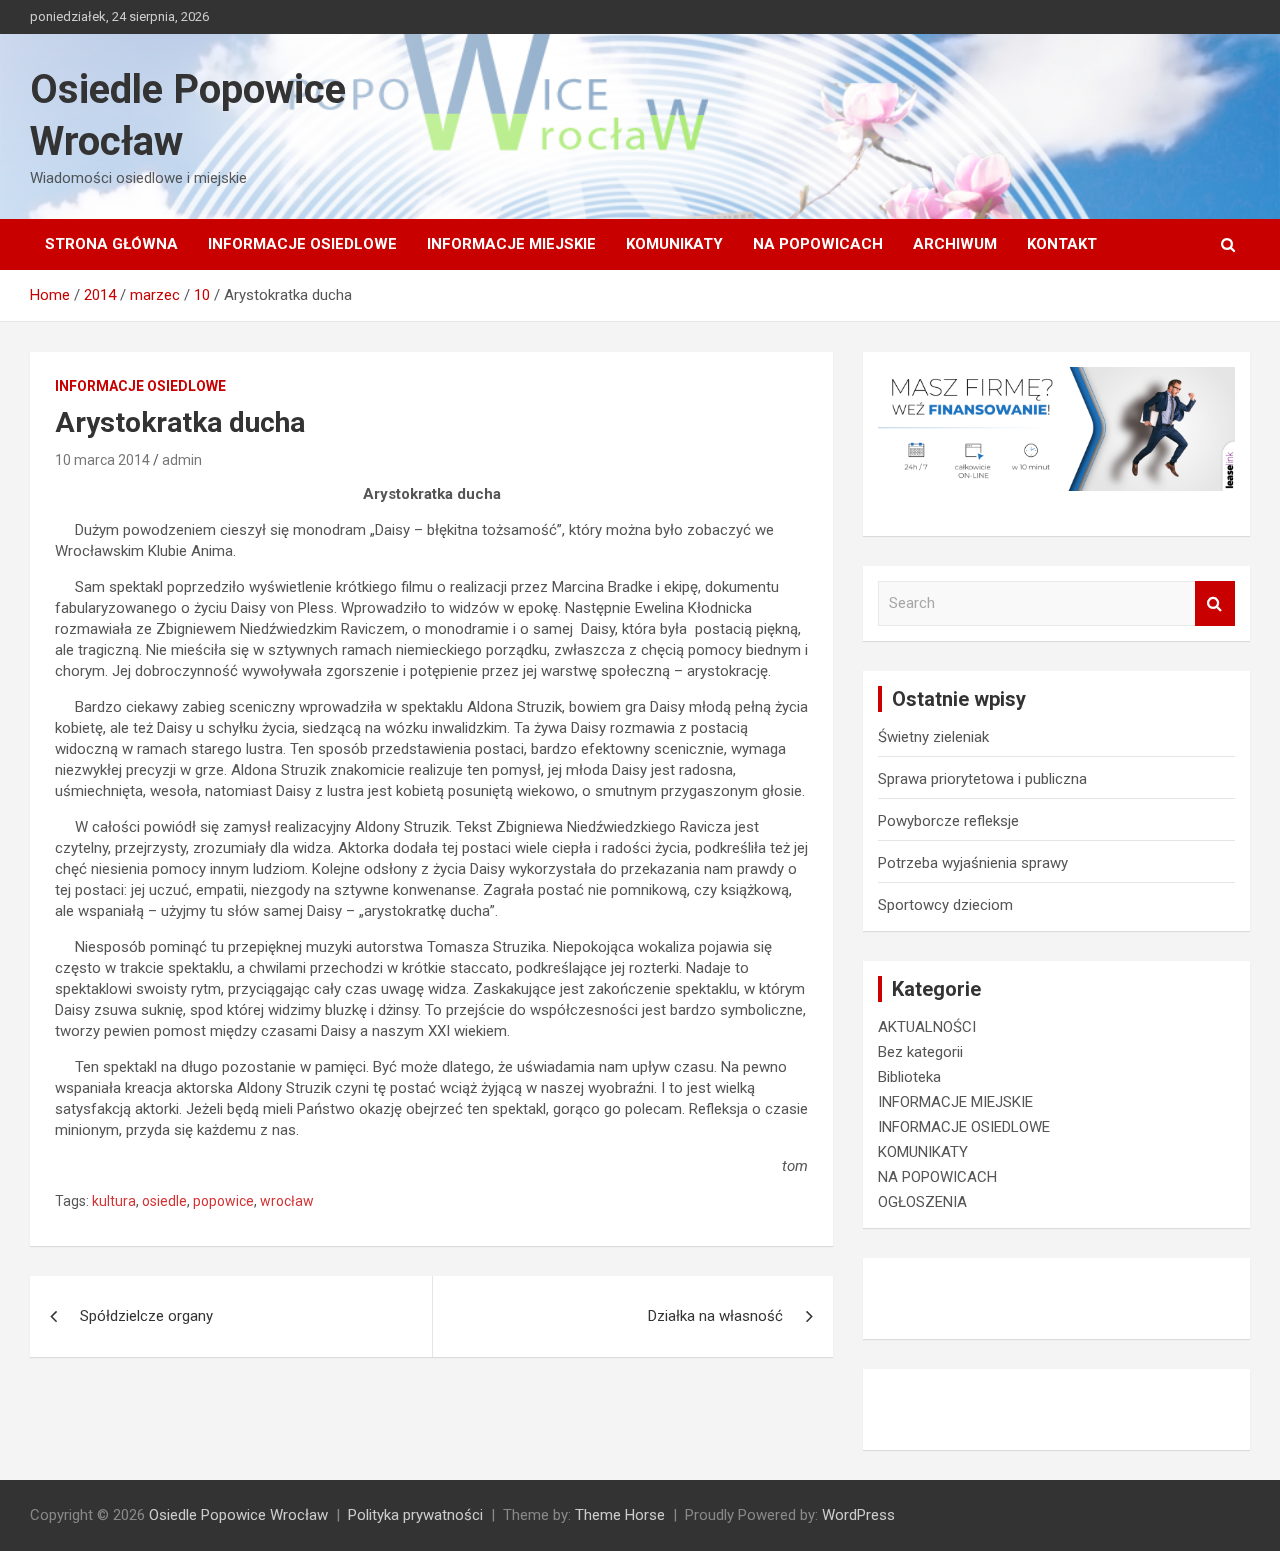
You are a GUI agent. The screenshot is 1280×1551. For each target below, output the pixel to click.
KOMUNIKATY (674, 244)
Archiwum (955, 244)
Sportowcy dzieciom (945, 905)
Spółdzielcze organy (146, 1316)
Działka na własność (715, 1316)
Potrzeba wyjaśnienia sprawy (973, 863)
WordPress (858, 1515)
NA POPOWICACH (818, 244)
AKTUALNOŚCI (927, 1027)
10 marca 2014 (102, 460)
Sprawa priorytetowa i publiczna (982, 779)
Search (1215, 603)
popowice (223, 1201)
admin (182, 460)
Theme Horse (620, 1515)
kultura (114, 1201)
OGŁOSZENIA (922, 1202)
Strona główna (111, 244)
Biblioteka (909, 1077)
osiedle (164, 1201)
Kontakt (1062, 244)
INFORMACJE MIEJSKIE (511, 244)
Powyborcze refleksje (948, 821)
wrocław (287, 1201)
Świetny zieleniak (933, 737)
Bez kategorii (920, 1052)
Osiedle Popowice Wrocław (238, 1515)
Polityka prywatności (415, 1515)
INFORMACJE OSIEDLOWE (302, 244)
